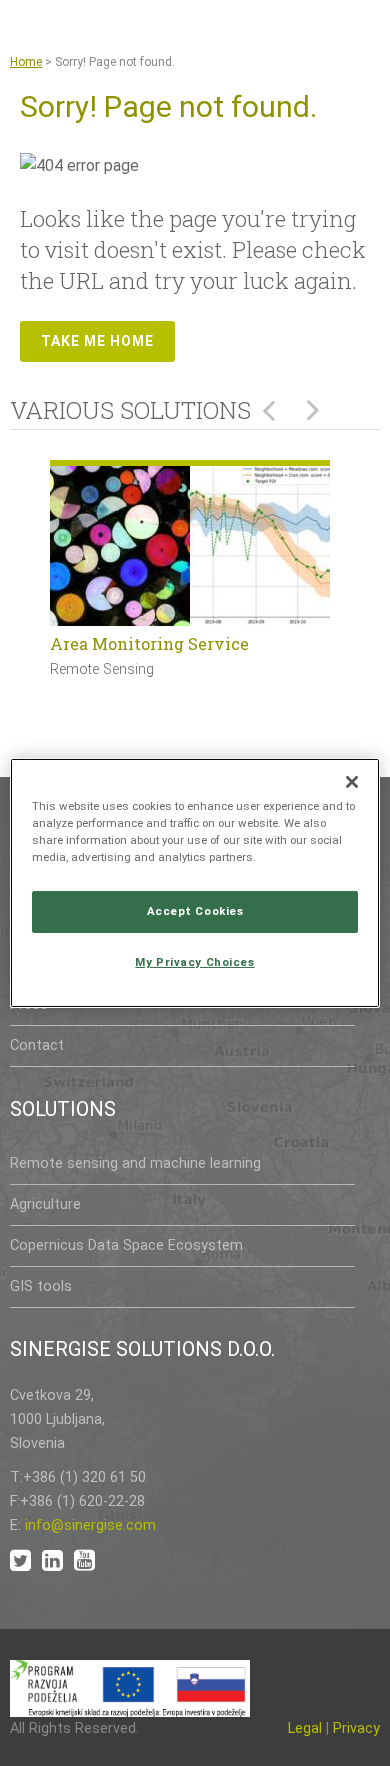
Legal (305, 1728)
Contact (37, 1045)
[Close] (352, 782)
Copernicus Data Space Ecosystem (126, 1245)
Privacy (356, 1728)
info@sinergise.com (90, 1525)
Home (26, 62)
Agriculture (45, 1204)
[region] (195, 883)
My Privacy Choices (194, 962)
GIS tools (41, 1286)
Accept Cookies (195, 911)
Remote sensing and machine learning (135, 1163)
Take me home (97, 341)
